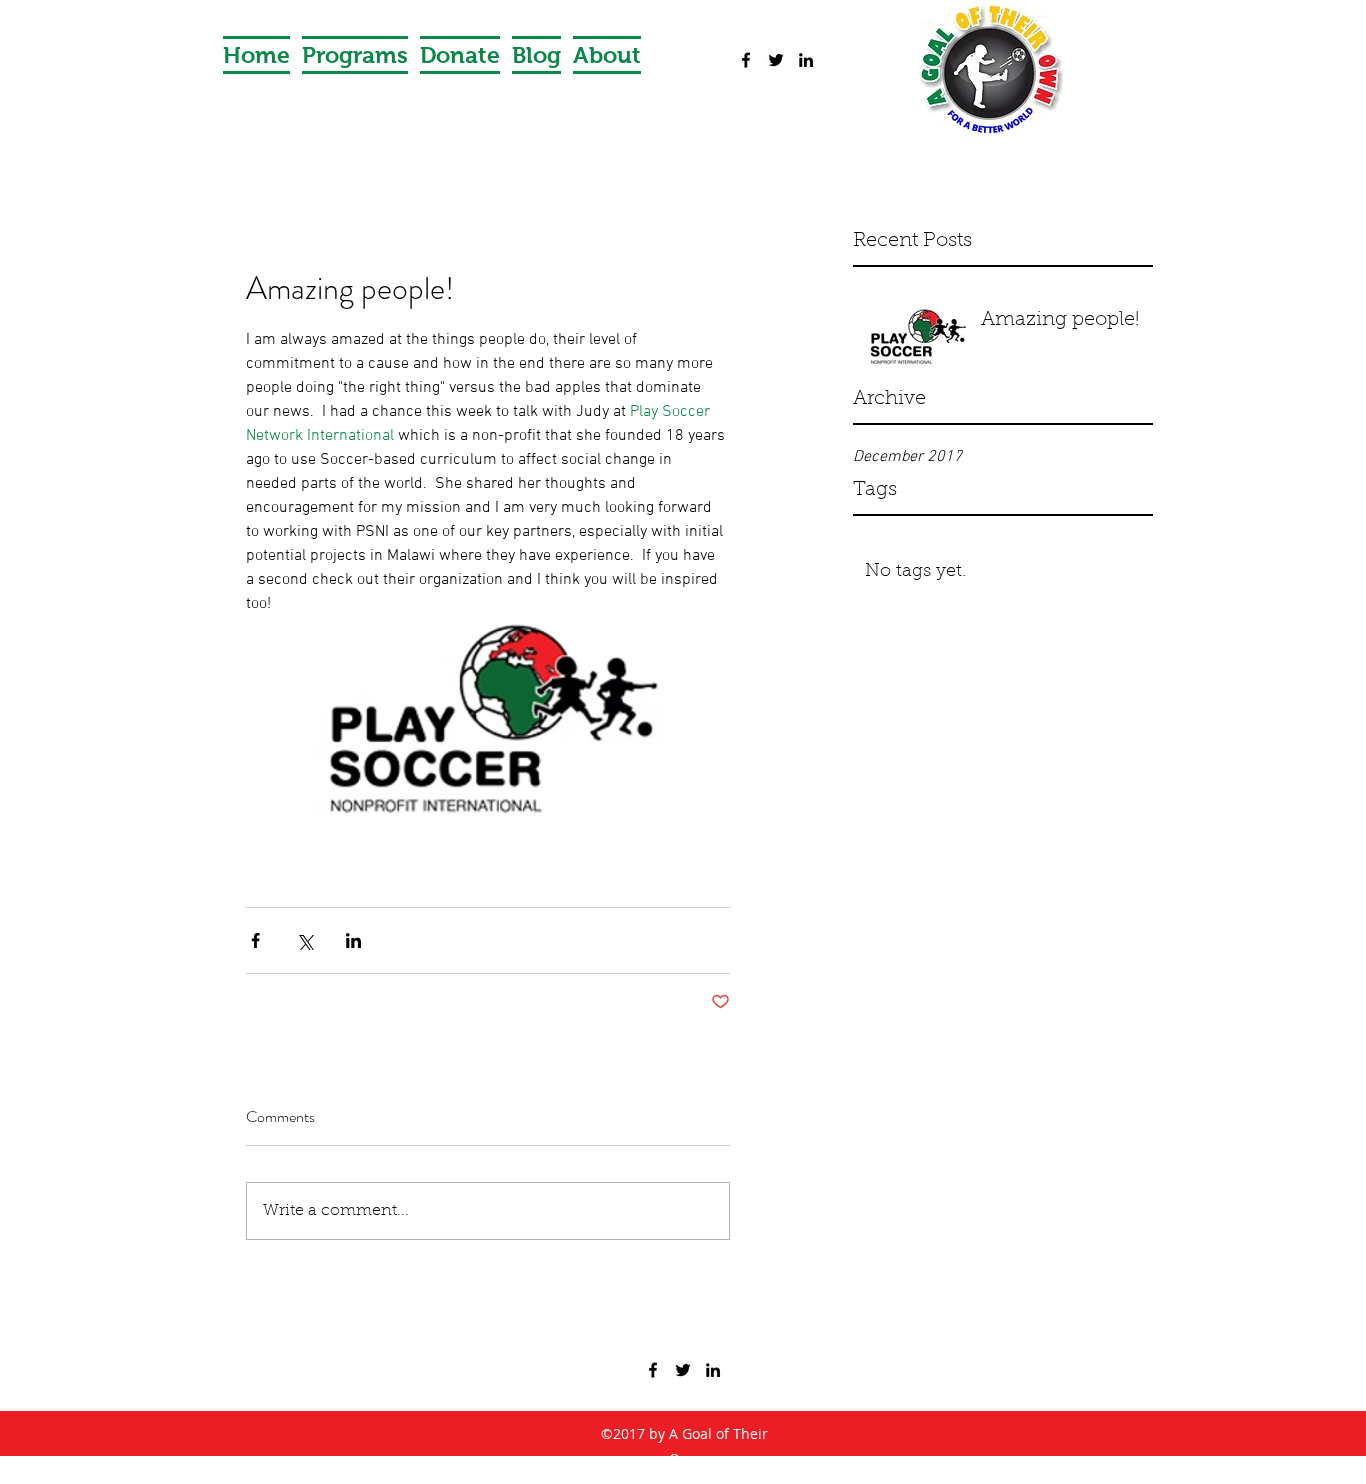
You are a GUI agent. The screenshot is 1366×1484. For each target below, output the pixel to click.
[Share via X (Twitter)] (304, 940)
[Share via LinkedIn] (353, 940)
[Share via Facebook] (255, 940)
